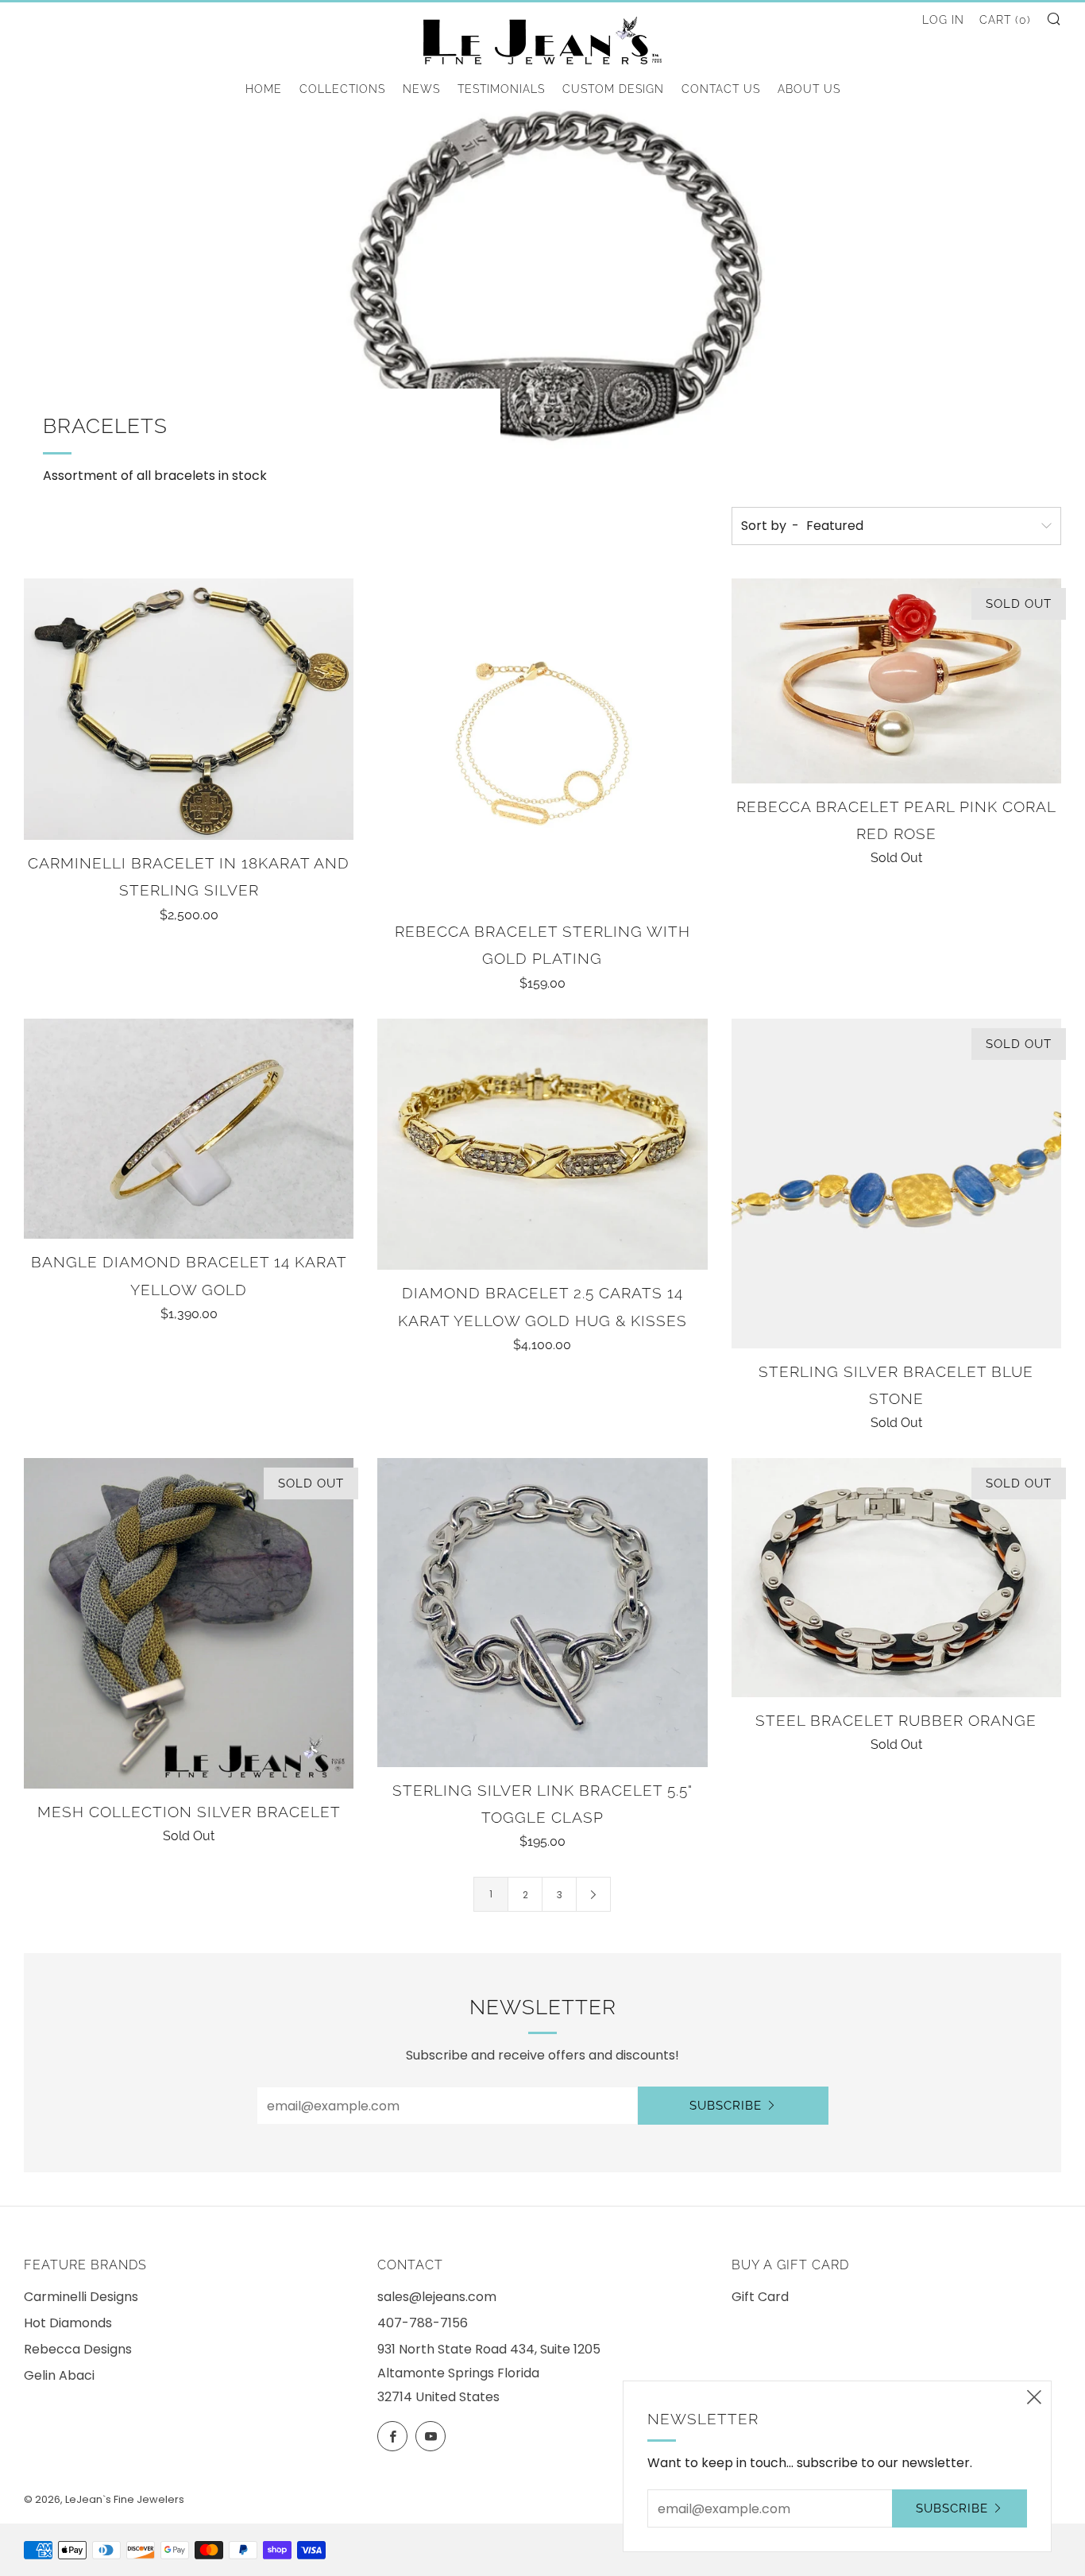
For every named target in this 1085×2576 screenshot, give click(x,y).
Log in (943, 20)
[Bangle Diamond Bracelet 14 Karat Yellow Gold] (189, 1129)
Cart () (1005, 20)
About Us (809, 89)
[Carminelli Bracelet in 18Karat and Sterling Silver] (189, 709)
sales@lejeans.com (437, 2297)
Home (264, 89)
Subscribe (726, 2106)
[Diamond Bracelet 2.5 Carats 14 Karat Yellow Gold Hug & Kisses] (542, 1145)
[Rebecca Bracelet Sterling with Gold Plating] (542, 743)
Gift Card (760, 2297)
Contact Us (721, 89)
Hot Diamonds (68, 2323)
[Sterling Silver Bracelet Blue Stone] (896, 1184)
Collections (342, 89)
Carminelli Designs (81, 2297)
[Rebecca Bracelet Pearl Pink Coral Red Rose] (896, 681)
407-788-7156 (423, 2323)
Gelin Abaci (59, 2375)
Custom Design (613, 89)
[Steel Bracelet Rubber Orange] (896, 1577)
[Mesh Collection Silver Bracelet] (189, 1623)
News (421, 89)
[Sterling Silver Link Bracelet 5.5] (542, 1613)
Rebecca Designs (78, 2349)
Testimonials (501, 89)
